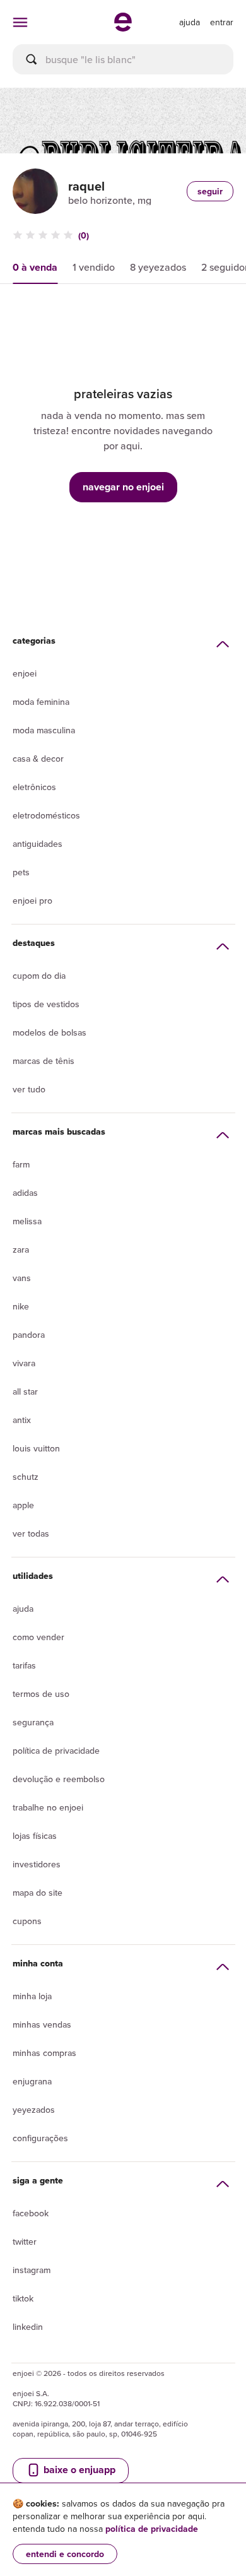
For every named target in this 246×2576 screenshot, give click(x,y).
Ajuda (23, 1609)
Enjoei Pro (32, 901)
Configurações (40, 2138)
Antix (22, 1420)
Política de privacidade (56, 1751)
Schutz (26, 1477)
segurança (33, 1722)
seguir (210, 191)
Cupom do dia (39, 976)
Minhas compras (44, 2053)
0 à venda (35, 267)
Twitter (25, 2242)
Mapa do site (38, 1893)
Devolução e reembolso (59, 1779)
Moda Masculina (44, 730)
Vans (22, 1278)
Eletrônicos (34, 787)
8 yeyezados (158, 267)
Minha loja (32, 1996)
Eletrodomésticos (46, 815)
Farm (21, 1164)
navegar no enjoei (123, 487)
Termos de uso (41, 1694)
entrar (222, 22)
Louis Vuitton (36, 1448)
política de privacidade (152, 2529)
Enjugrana (32, 2081)
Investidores (37, 1864)
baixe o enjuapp (78, 2470)
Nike (21, 1306)
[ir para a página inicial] (123, 28)
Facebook (31, 2213)
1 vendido (94, 267)
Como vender (38, 1637)
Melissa (27, 1221)
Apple (23, 1505)
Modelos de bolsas (50, 1032)
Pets (21, 872)
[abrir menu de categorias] (20, 22)
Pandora (29, 1335)
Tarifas (24, 1665)
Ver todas (31, 1533)
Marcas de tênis (44, 1061)
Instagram (32, 2270)
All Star (25, 1391)
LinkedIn (28, 2327)
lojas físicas (35, 1836)
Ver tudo (29, 1089)
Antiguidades (38, 844)
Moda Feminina (41, 702)
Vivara (24, 1363)
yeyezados (34, 2110)
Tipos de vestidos (46, 1004)
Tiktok (23, 2298)
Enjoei (25, 673)
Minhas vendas (42, 2024)
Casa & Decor (38, 759)
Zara (21, 1250)
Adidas (25, 1193)
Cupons (27, 1921)
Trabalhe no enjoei (48, 1807)
